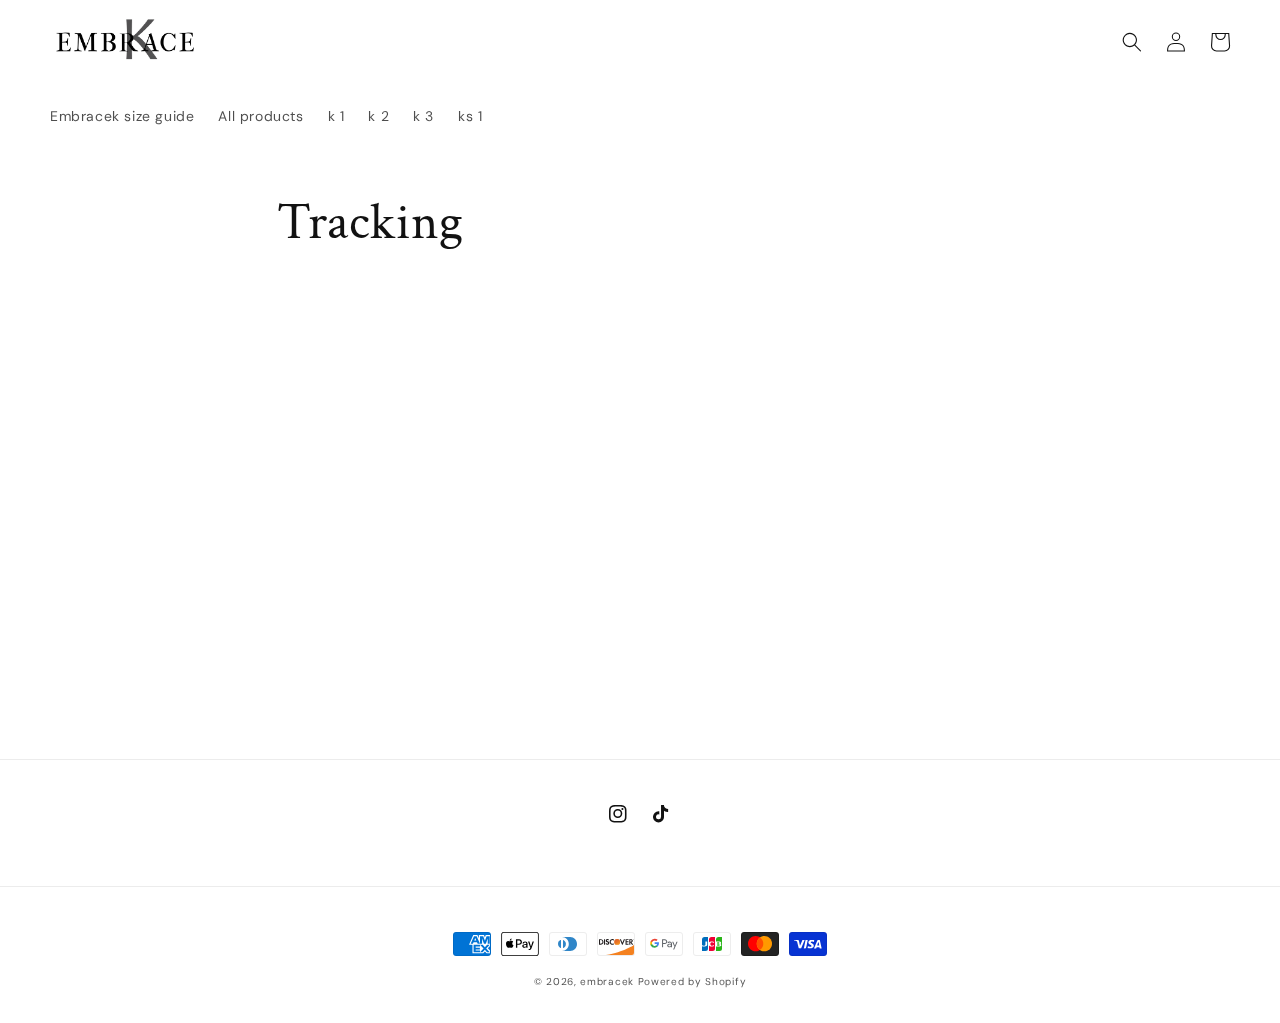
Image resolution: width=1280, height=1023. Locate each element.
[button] (1132, 42)
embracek (607, 981)
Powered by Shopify (692, 981)
